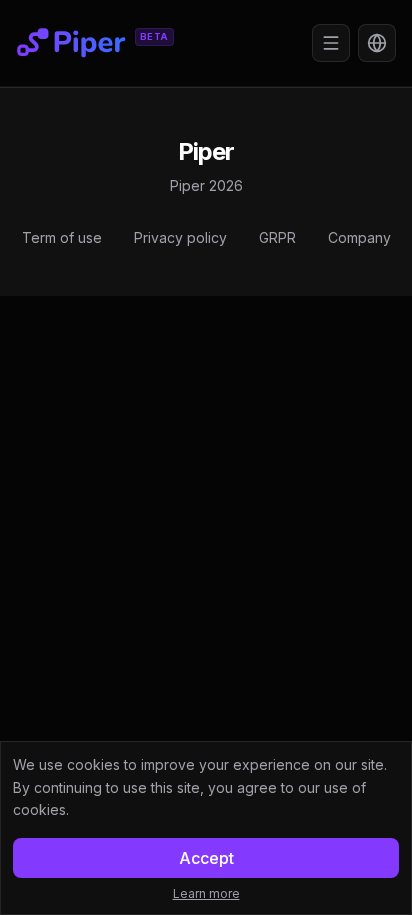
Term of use (62, 237)
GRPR (277, 237)
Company (359, 237)
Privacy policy (180, 237)
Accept (206, 858)
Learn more (206, 893)
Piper (205, 151)
